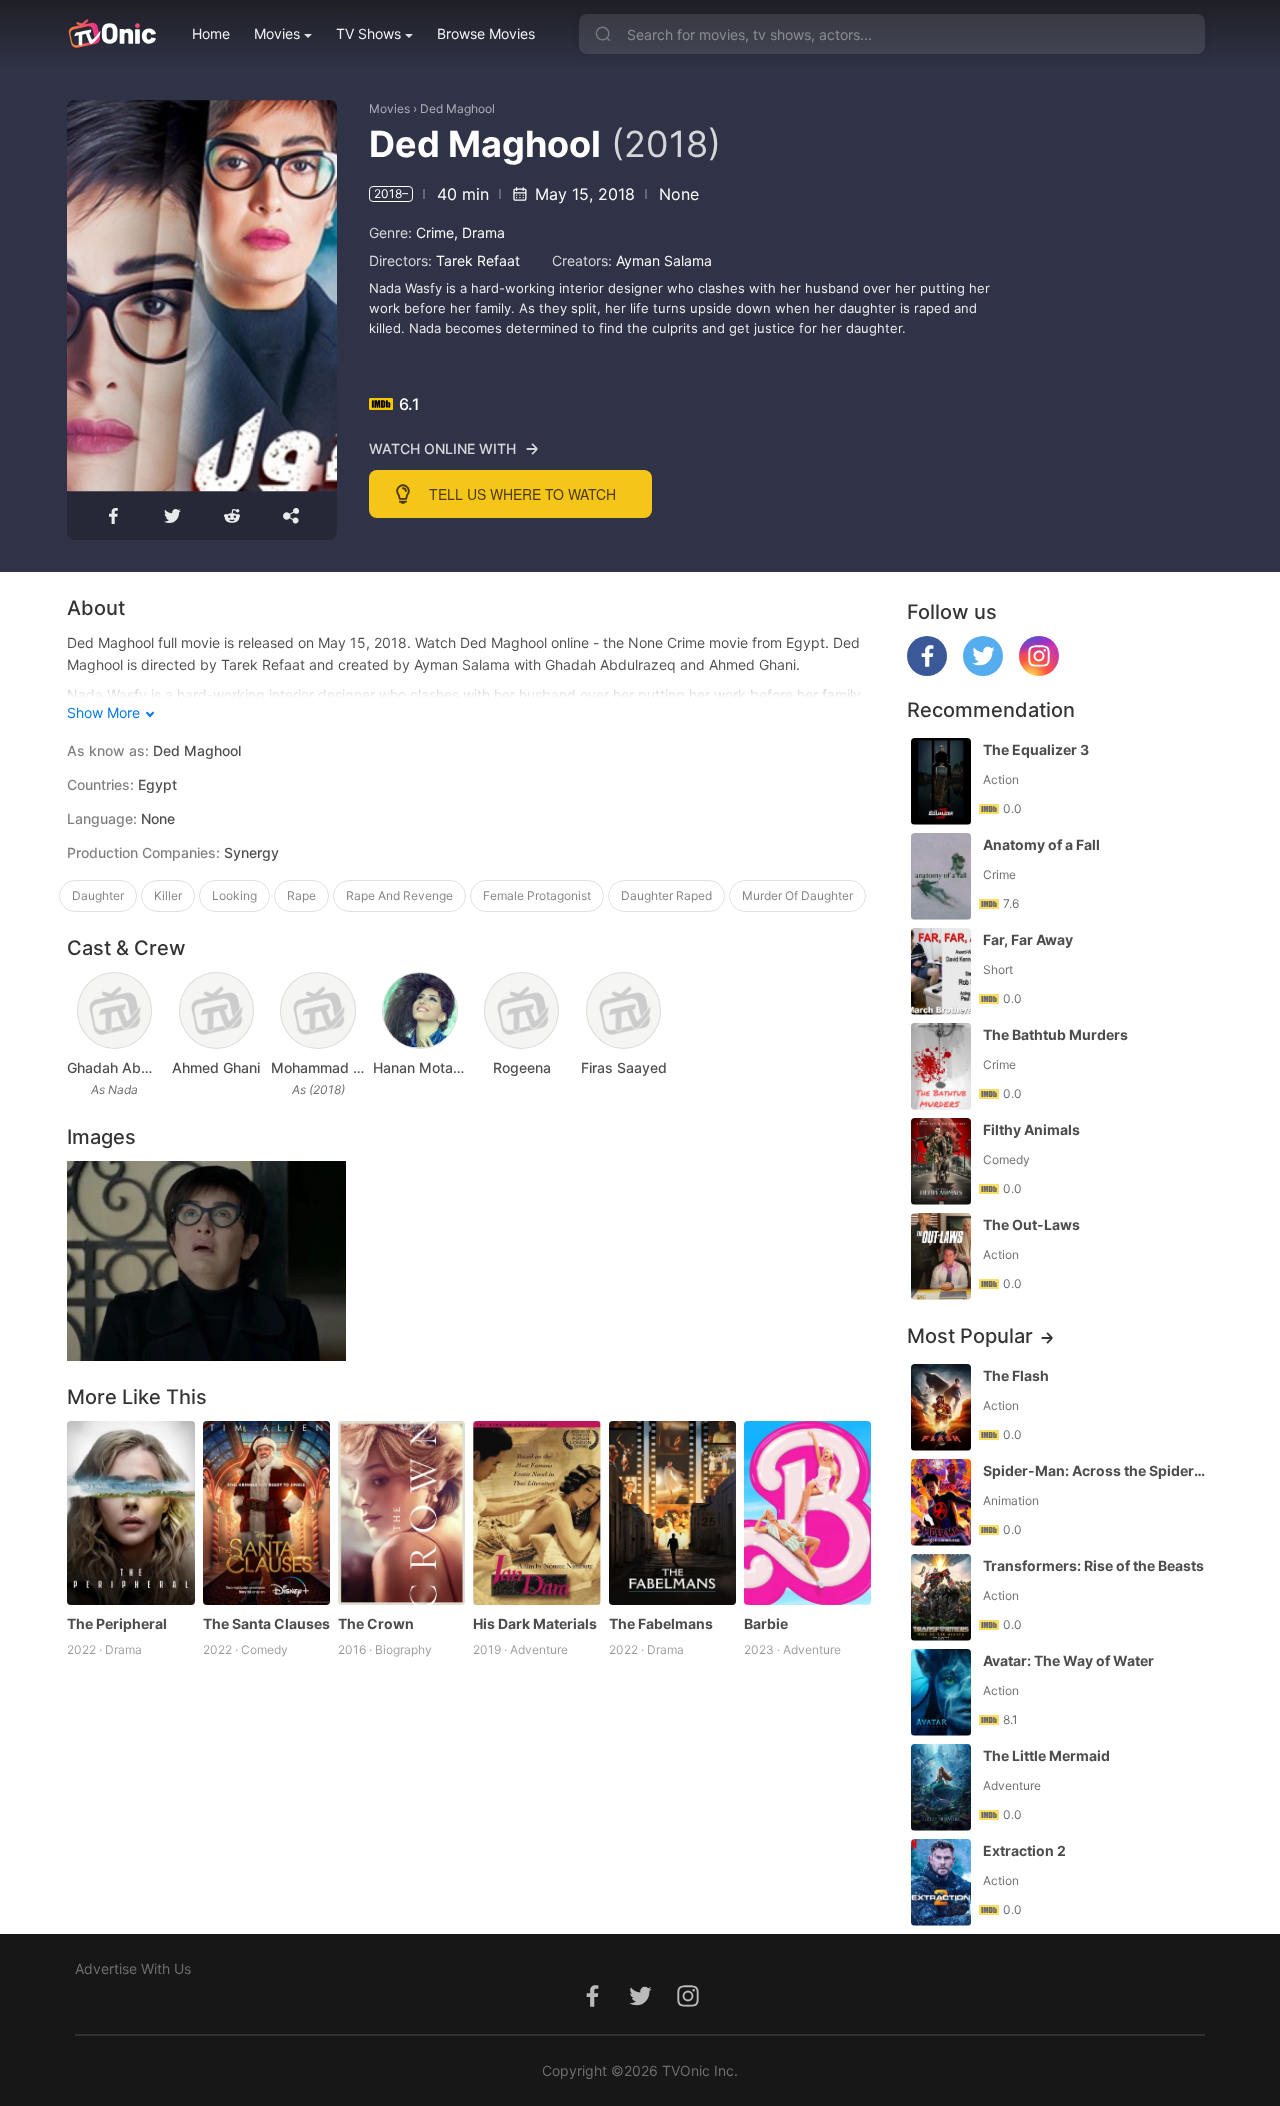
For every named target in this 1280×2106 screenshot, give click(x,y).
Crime (435, 232)
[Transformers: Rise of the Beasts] (941, 1597)
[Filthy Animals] (941, 1161)
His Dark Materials (535, 1623)
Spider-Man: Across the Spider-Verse (1096, 1470)
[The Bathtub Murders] (941, 1066)
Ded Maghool (457, 108)
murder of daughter (797, 895)
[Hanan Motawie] (419, 1010)
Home (211, 33)
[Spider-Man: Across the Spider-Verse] (941, 1502)
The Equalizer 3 (1036, 749)
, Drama (479, 232)
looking (234, 895)
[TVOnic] (111, 34)
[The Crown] (401, 1513)
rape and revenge (399, 895)
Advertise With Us (133, 1968)
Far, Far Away (1028, 939)
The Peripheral (117, 1623)
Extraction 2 (1024, 1850)
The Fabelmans (661, 1623)
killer (168, 895)
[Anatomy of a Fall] (941, 876)
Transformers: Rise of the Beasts (1093, 1565)
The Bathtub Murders (1055, 1034)
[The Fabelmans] (672, 1513)
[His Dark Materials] (536, 1513)
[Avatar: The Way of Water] (941, 1692)
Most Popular (970, 1336)
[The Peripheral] (130, 1513)
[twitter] (983, 670)
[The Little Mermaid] (941, 1787)
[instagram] (1039, 670)
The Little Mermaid (1046, 1755)
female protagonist (537, 895)
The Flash (1016, 1375)
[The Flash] (941, 1407)
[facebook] (927, 670)
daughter (98, 895)
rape (301, 895)
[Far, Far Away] (941, 971)
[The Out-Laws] (941, 1256)
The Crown (376, 1623)
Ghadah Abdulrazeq (114, 1067)
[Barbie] (807, 1513)
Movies (277, 33)
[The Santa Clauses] (266, 1513)
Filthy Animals (1031, 1129)
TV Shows (368, 33)
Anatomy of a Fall (1041, 844)
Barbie (766, 1623)
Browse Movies (486, 33)
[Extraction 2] (941, 1882)
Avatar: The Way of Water (1068, 1660)
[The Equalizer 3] (941, 781)
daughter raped (666, 895)
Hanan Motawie (420, 1067)
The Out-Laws (1031, 1224)
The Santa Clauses (266, 1623)
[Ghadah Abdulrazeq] (114, 1010)
